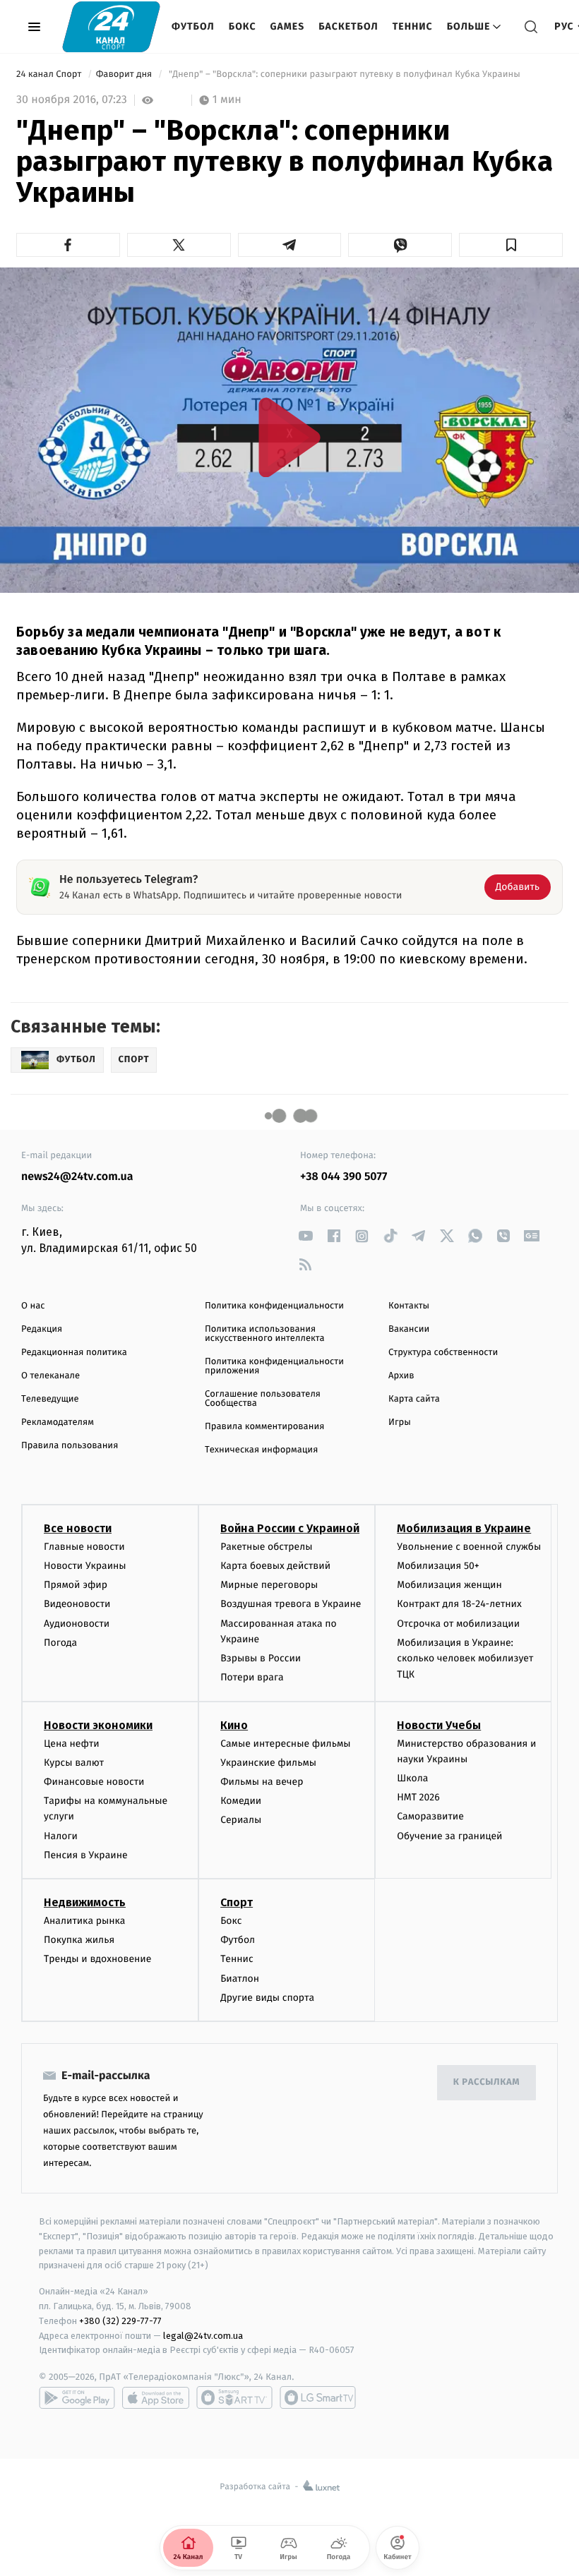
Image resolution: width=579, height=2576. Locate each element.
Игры (400, 1422)
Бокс (243, 26)
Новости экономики (98, 1725)
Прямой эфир (76, 1585)
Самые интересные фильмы (285, 1744)
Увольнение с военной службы (469, 1547)
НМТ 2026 (418, 1797)
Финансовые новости (94, 1782)
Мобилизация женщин (449, 1585)
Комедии (241, 1801)
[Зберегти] (511, 245)
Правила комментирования (264, 1427)
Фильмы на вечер (262, 1782)
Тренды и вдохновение (97, 1959)
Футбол (193, 26)
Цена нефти (72, 1744)
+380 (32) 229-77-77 (120, 2321)
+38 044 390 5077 (344, 1177)
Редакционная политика (74, 1353)
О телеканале (50, 1376)
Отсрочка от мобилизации (458, 1624)
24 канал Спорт (50, 74)
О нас (33, 1306)
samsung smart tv (318, 2397)
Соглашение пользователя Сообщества (263, 1399)
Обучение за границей (449, 1836)
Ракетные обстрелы (266, 1547)
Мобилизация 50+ (438, 1566)
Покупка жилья (79, 1940)
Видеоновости (77, 1604)
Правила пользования (70, 1446)
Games (288, 26)
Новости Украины (85, 1566)
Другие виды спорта (267, 1998)
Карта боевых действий (275, 1566)
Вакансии (409, 1329)
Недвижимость (85, 1902)
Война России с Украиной (290, 1528)
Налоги (61, 1836)
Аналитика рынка (85, 1921)
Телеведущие (50, 1399)
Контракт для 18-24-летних (459, 1604)
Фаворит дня (125, 74)
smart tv (234, 2397)
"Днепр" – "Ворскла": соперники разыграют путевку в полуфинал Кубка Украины (345, 74)
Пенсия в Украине (86, 1855)
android (77, 2397)
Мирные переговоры (269, 1585)
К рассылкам (487, 2082)
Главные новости (84, 1547)
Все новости (78, 1528)
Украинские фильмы (268, 1763)
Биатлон (240, 1979)
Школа (412, 1778)
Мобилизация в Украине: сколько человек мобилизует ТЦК (465, 1659)
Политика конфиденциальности (274, 1306)
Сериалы (241, 1820)
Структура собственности (443, 1353)
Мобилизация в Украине (464, 1528)
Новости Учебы (439, 1725)
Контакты (409, 1306)
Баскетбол (348, 26)
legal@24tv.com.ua (203, 2336)
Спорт (237, 1902)
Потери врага (252, 1677)
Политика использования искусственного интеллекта (265, 1334)
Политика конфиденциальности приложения (274, 1366)
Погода (60, 1643)
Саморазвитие (430, 1816)
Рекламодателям (58, 1422)
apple (156, 2397)
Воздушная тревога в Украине (291, 1604)
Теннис (413, 26)
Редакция (42, 1329)
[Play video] (289, 437)
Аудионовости (77, 1624)
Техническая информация (261, 1450)
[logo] (111, 26)
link (305, 1236)
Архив (401, 1376)
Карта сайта (414, 1399)
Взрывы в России (261, 1658)
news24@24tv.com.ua (77, 1177)
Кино (234, 1725)
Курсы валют (74, 1763)
